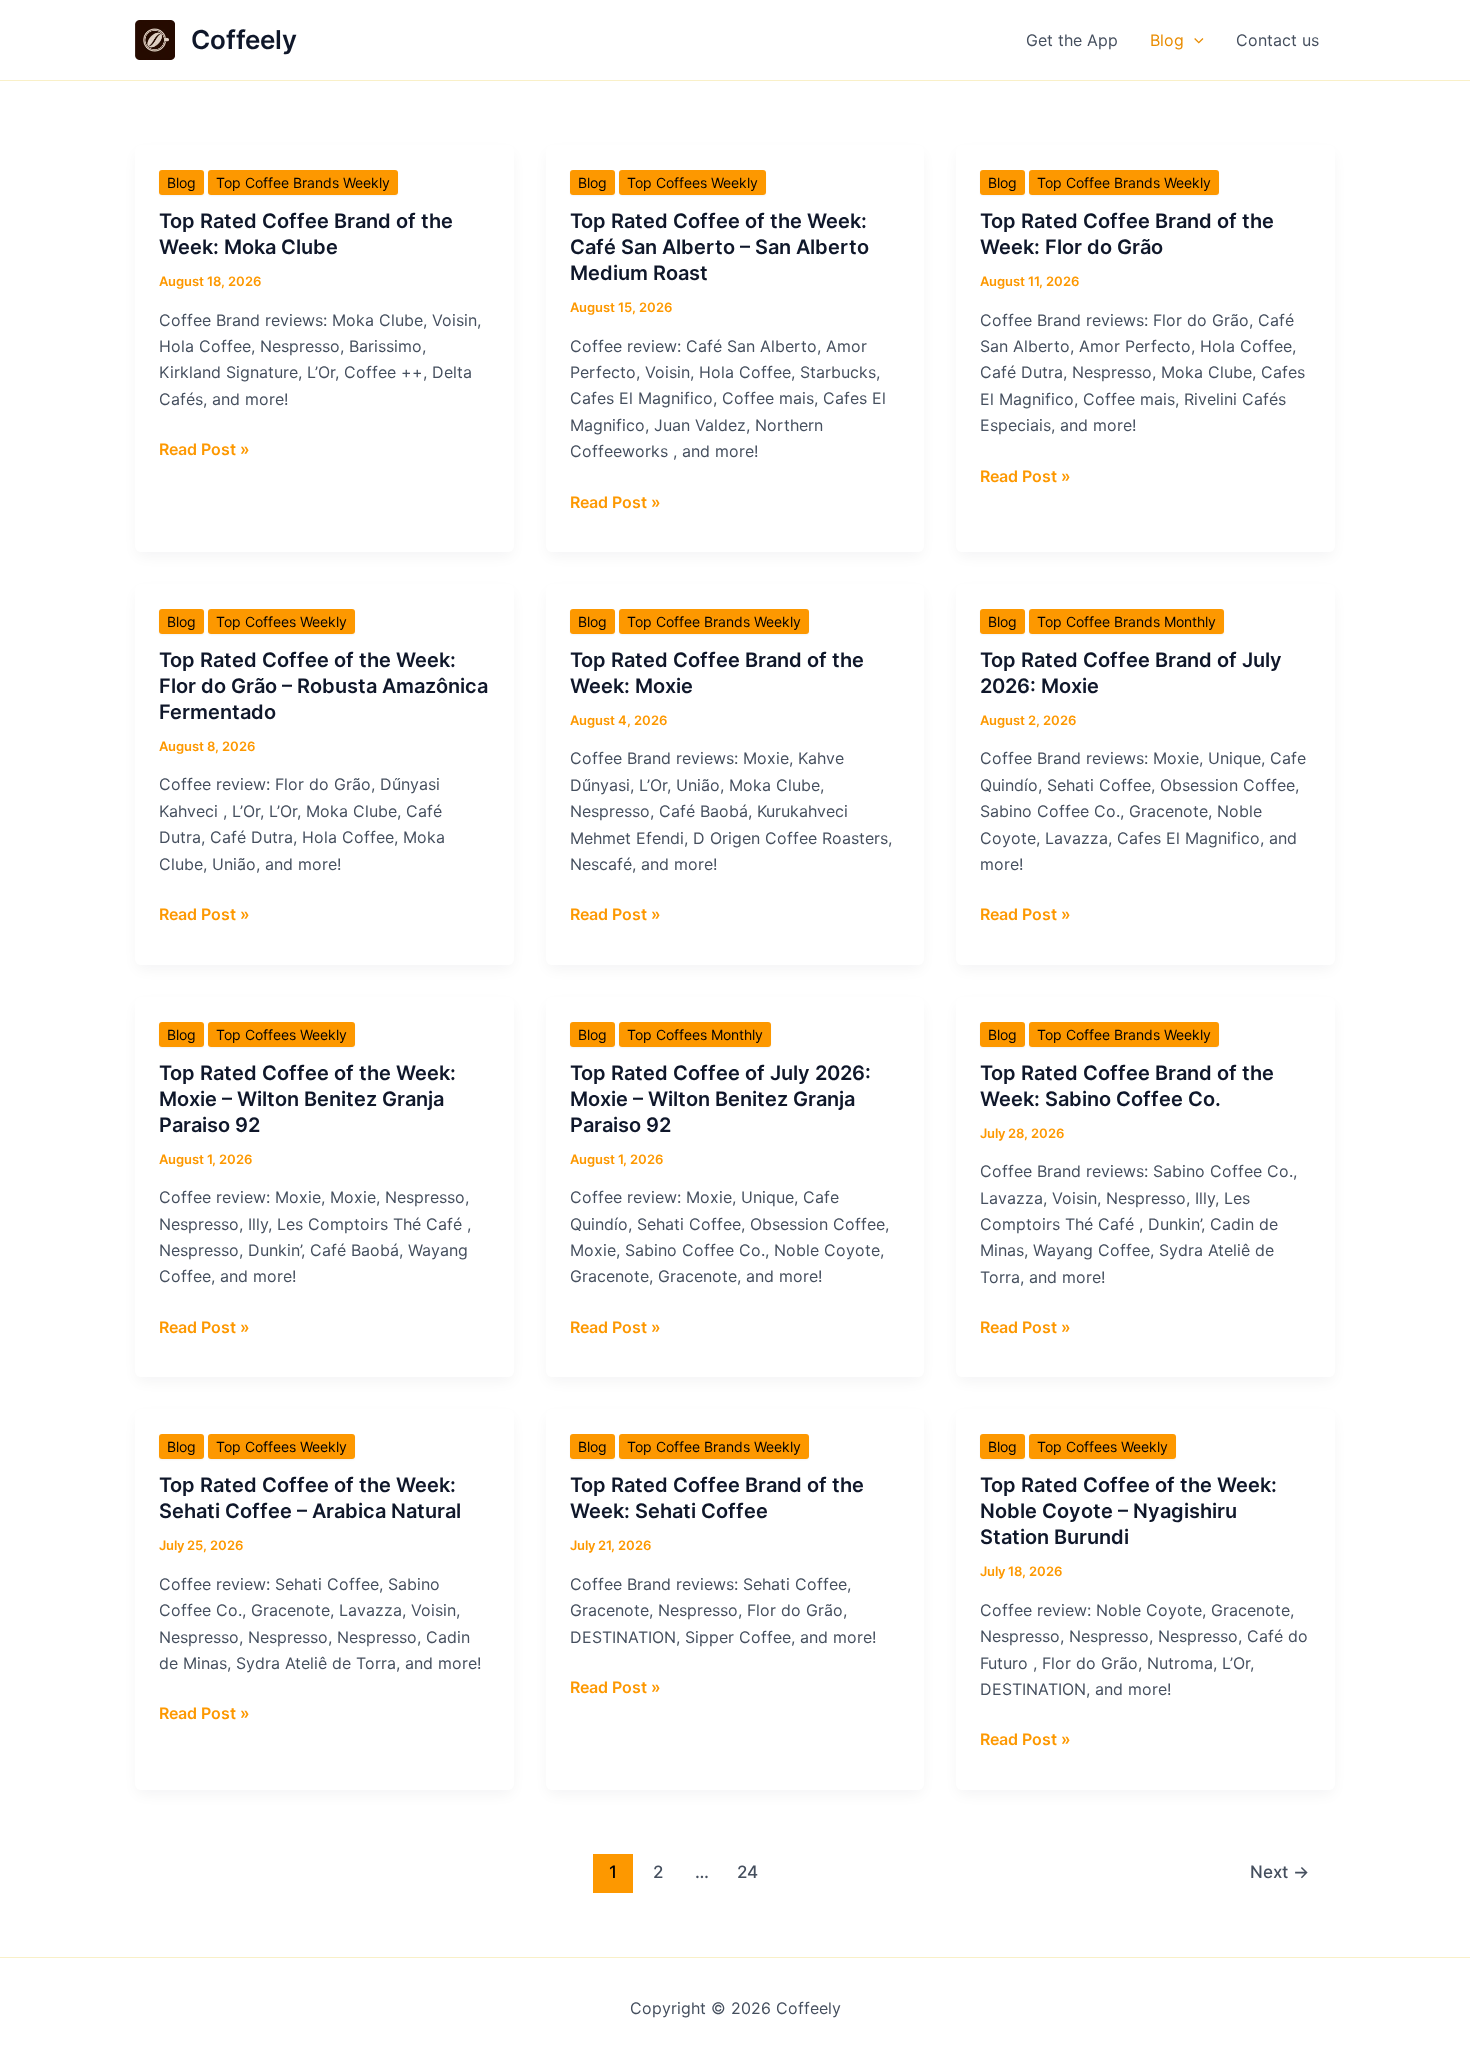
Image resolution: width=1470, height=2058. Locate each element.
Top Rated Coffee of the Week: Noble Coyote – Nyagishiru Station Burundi (1128, 1511)
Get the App (1072, 40)
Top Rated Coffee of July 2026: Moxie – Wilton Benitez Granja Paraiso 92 (720, 1099)
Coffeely (244, 39)
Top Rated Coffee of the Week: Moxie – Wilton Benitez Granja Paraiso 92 (307, 1099)
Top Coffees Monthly (695, 1034)
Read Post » (204, 450)
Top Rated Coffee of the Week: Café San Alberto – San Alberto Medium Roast (719, 247)
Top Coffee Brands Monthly (1126, 621)
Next (1279, 1871)
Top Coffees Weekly (692, 182)
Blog (1167, 40)
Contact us (1277, 40)
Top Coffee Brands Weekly (303, 182)
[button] (1194, 40)
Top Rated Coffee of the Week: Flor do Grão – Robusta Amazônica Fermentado (323, 686)
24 (747, 1871)
